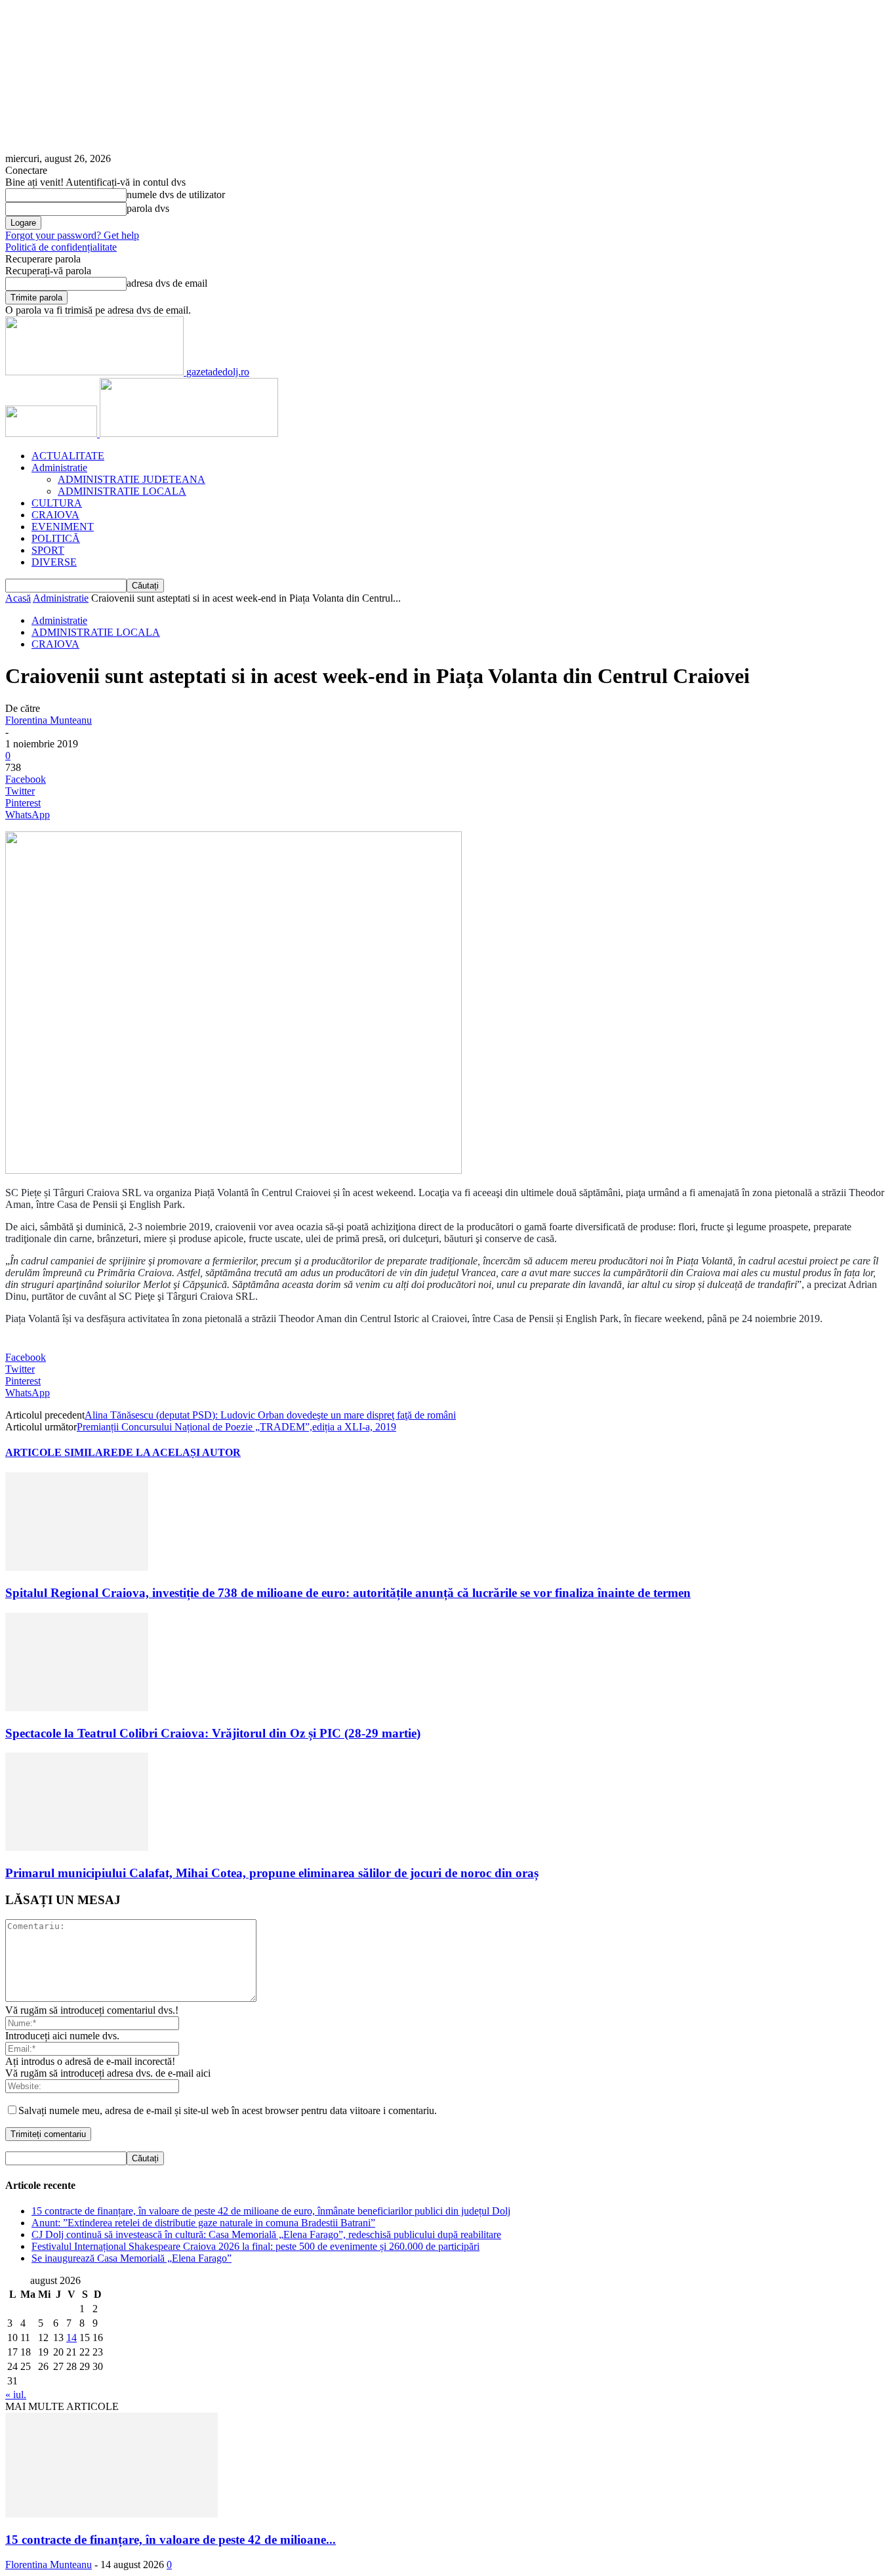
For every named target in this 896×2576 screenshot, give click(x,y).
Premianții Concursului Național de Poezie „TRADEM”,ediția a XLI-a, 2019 (236, 1427)
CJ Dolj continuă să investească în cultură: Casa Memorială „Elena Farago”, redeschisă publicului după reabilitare (266, 2234)
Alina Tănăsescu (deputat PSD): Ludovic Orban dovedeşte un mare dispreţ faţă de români (270, 1415)
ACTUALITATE (68, 456)
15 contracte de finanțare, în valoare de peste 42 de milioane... (171, 2540)
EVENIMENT (63, 527)
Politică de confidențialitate (61, 247)
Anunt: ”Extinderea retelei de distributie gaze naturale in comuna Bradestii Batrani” (203, 2223)
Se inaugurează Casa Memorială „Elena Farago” (132, 2258)
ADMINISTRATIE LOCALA (122, 491)
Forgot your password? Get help (72, 235)
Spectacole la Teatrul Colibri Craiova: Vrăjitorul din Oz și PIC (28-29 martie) (213, 1733)
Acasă (18, 598)
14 (71, 2337)
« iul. (16, 2395)
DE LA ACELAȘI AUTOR (179, 1452)
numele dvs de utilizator (176, 195)
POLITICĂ (56, 538)
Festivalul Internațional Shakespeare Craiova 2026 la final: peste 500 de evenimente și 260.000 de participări (255, 2246)
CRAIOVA (55, 515)
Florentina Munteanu (49, 720)
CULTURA (57, 503)
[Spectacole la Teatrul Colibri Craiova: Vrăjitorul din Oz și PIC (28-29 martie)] (77, 1708)
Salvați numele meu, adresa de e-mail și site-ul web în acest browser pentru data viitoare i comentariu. (228, 2110)
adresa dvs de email (167, 283)
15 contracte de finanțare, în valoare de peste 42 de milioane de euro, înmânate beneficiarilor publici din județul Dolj (271, 2211)
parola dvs (148, 208)
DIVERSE (54, 562)
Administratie (59, 467)
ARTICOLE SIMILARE (62, 1452)
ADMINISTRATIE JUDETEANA (132, 479)
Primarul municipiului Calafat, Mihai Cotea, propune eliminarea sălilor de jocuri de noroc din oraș (272, 1873)
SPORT (48, 550)
